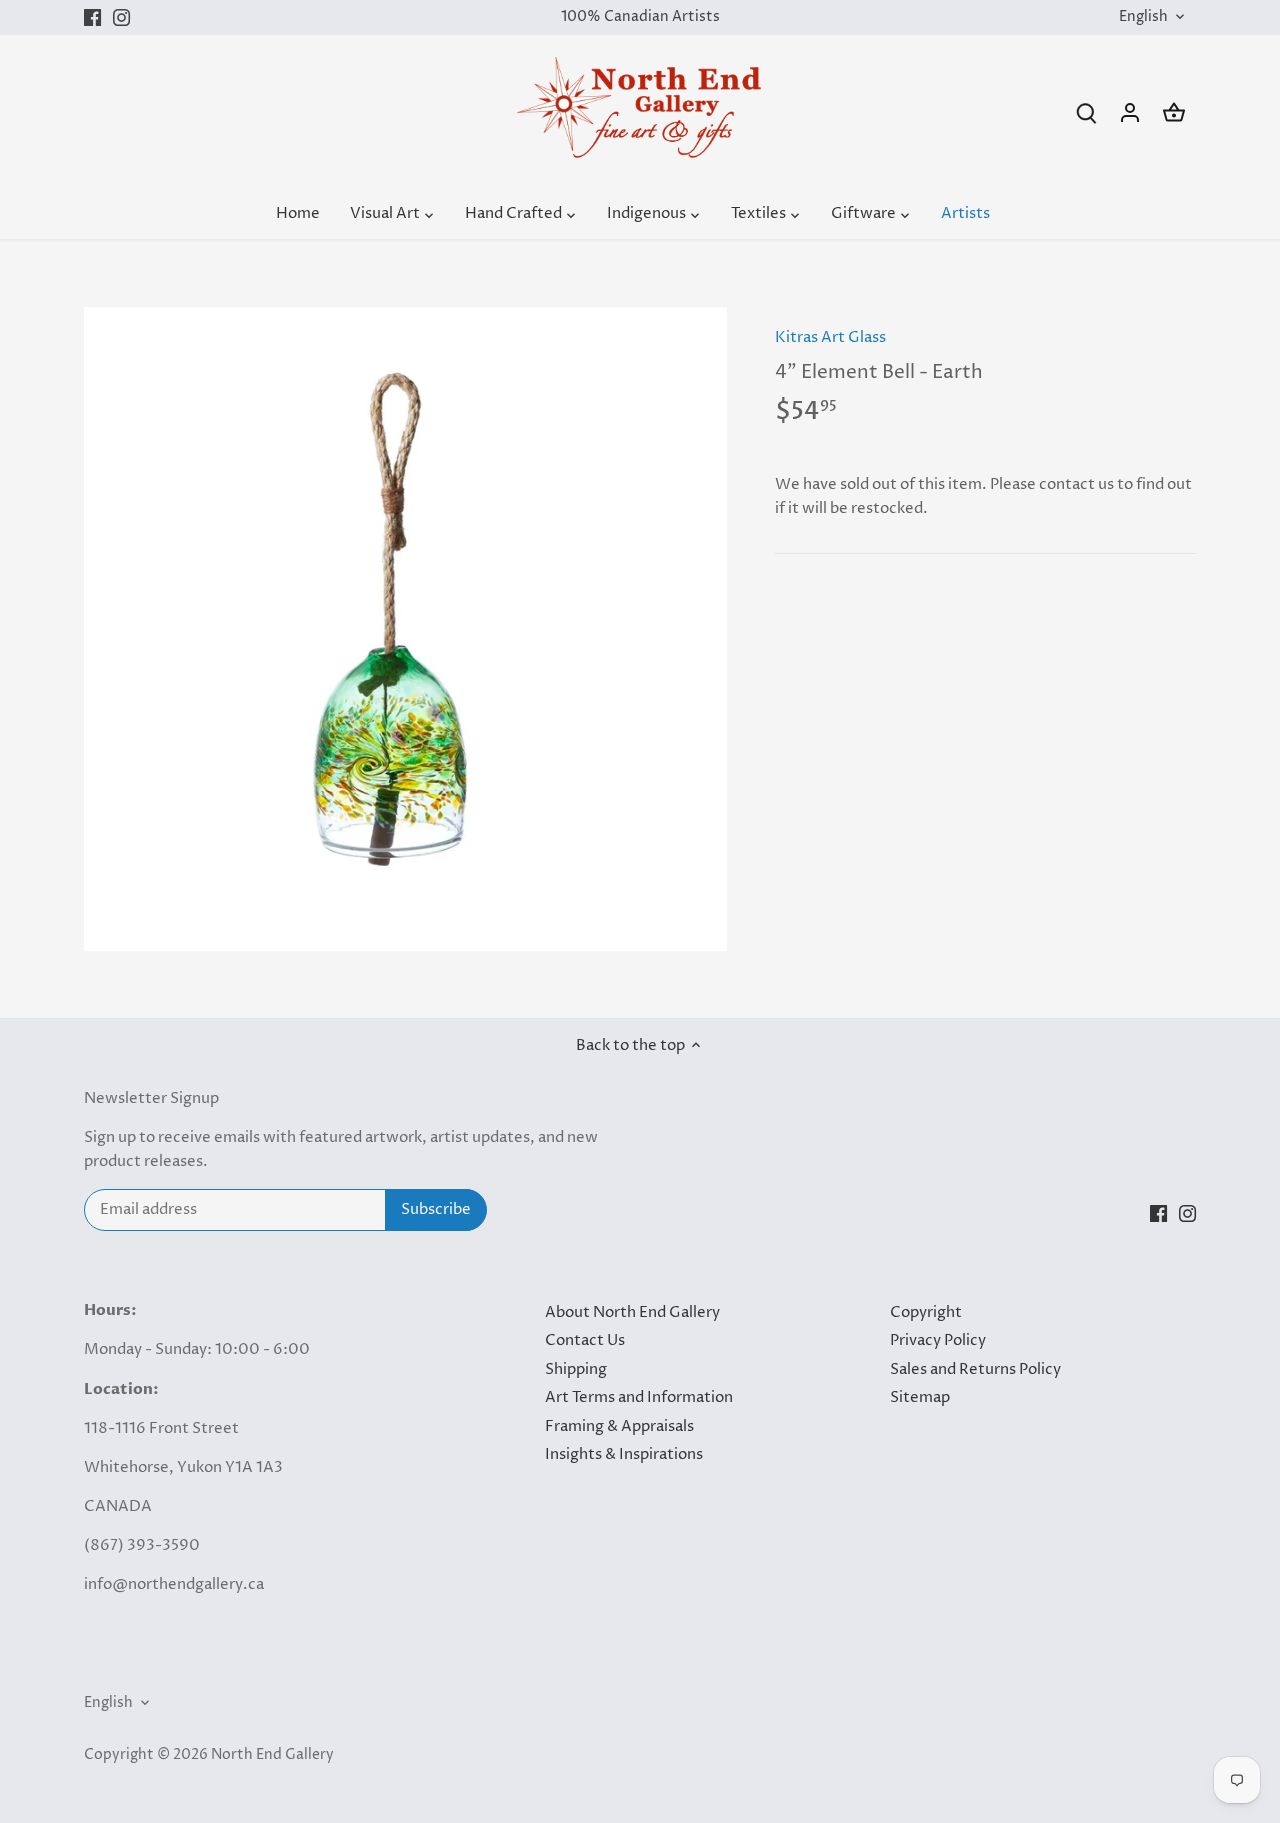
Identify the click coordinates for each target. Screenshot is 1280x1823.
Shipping (576, 1369)
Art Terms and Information (639, 1397)
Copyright (926, 1312)
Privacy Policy (938, 1340)
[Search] (1086, 112)
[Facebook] (92, 17)
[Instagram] (121, 17)
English (1143, 17)
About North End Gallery (632, 1312)
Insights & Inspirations (624, 1454)
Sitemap (920, 1397)
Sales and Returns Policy (975, 1369)
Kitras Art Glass (830, 337)
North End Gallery (272, 1755)
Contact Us (585, 1340)
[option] (406, 629)
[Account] (1130, 112)
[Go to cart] (1174, 112)
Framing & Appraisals (619, 1426)
